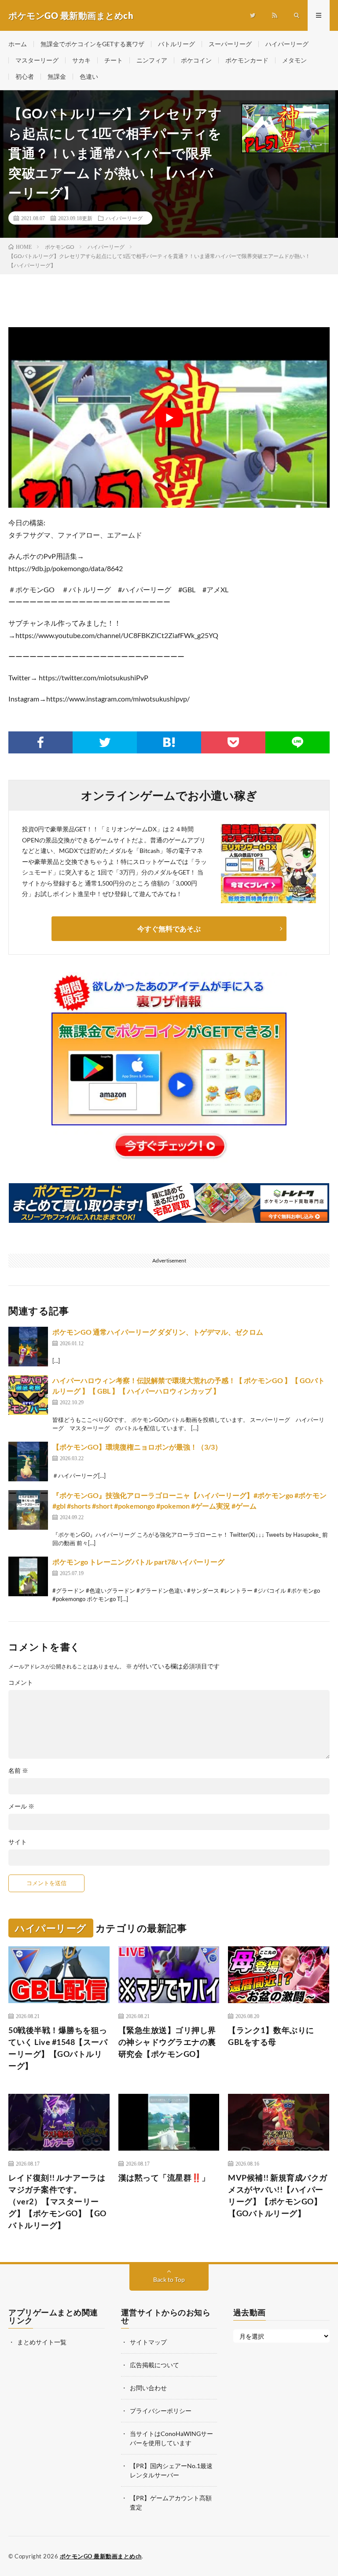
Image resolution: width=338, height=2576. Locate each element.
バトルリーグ (176, 44)
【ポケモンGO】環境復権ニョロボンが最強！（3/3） (137, 1447)
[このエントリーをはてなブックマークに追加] (169, 742)
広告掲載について (154, 2365)
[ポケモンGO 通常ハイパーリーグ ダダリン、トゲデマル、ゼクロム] (28, 1347)
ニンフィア (152, 60)
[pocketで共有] (233, 742)
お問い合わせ (148, 2388)
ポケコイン (196, 60)
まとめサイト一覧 (42, 2342)
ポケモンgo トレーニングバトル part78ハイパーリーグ (138, 1562)
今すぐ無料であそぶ (169, 928)
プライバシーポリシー (161, 2411)
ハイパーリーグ (287, 44)
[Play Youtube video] (169, 417)
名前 (18, 1771)
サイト (18, 1842)
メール (21, 1806)
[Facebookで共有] (40, 742)
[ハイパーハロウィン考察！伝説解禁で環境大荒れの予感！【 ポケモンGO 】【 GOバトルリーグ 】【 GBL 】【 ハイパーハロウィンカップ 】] (28, 1395)
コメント (21, 1683)
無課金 (57, 76)
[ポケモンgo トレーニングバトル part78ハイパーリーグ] (28, 1576)
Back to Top (169, 2279)
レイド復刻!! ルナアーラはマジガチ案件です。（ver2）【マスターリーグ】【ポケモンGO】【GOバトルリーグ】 (57, 2201)
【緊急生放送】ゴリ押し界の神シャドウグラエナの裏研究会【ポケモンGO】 (167, 2042)
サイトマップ (148, 2342)
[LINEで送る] (298, 742)
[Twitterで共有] (105, 742)
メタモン (294, 60)
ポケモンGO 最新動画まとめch (101, 2556)
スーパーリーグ (230, 44)
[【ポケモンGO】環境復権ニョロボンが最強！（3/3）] (28, 1461)
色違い (89, 76)
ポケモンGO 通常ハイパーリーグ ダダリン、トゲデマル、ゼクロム (158, 1332)
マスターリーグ (37, 60)
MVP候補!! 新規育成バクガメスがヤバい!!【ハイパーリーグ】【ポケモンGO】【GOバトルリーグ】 (278, 2195)
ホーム (18, 44)
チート (114, 60)
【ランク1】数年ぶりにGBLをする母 (271, 2036)
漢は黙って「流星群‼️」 (164, 2177)
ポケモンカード (247, 60)
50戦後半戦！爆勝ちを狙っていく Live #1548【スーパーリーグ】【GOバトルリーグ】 (58, 2048)
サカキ (81, 60)
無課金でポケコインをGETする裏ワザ (92, 44)
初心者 (25, 76)
